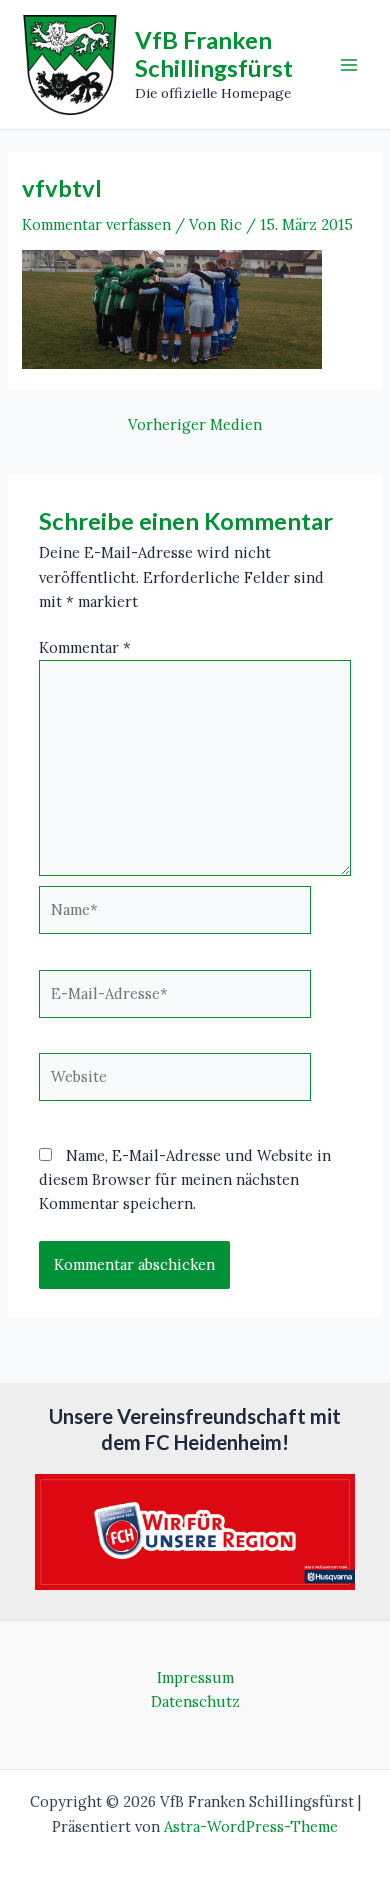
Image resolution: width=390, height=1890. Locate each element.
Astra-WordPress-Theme (251, 1826)
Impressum (195, 1677)
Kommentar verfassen (96, 224)
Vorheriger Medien (195, 425)
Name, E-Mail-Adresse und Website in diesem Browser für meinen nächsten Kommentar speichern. (185, 1179)
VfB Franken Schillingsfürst (214, 54)
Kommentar (85, 647)
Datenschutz (195, 1701)
